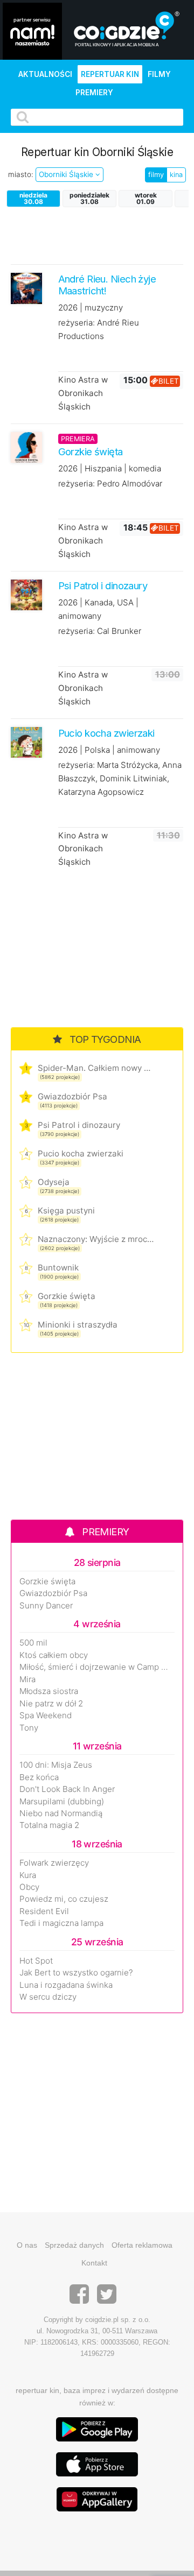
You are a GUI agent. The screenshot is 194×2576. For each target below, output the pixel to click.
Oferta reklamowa (142, 2245)
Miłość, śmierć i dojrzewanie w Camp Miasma (97, 1667)
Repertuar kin (110, 74)
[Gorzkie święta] (26, 447)
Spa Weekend (46, 1716)
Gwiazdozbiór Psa (72, 1096)
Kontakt (94, 2263)
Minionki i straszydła (78, 1325)
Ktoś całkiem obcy (54, 1655)
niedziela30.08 (33, 198)
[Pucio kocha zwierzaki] (26, 741)
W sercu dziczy (48, 1997)
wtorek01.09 (146, 198)
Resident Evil (44, 1911)
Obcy (29, 1887)
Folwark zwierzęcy (54, 1863)
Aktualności (45, 74)
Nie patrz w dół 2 (51, 1704)
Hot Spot (36, 1961)
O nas (27, 2245)
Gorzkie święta (67, 1296)
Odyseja (54, 1182)
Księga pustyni (66, 1211)
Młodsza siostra (49, 1691)
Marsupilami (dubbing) (62, 1802)
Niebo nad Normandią (61, 1813)
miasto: (21, 174)
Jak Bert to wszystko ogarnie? (76, 1973)
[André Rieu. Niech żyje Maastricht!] (26, 288)
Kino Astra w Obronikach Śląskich (83, 393)
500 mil (33, 1643)
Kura (28, 1875)
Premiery (94, 93)
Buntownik (58, 1268)
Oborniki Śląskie (67, 174)
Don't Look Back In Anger (67, 1789)
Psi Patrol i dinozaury (79, 1125)
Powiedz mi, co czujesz (64, 1899)
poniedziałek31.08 (89, 198)
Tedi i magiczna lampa (61, 1923)
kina (176, 175)
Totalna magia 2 (49, 1825)
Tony (29, 1728)
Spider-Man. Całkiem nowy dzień (96, 1068)
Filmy (159, 74)
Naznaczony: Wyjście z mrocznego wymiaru (96, 1239)
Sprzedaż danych (74, 2245)
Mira (27, 1679)
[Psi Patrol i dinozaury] (26, 594)
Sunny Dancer (46, 1606)
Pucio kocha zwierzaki (81, 1153)
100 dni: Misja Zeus (56, 1765)
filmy (156, 175)
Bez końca (39, 1777)
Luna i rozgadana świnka (66, 1985)
